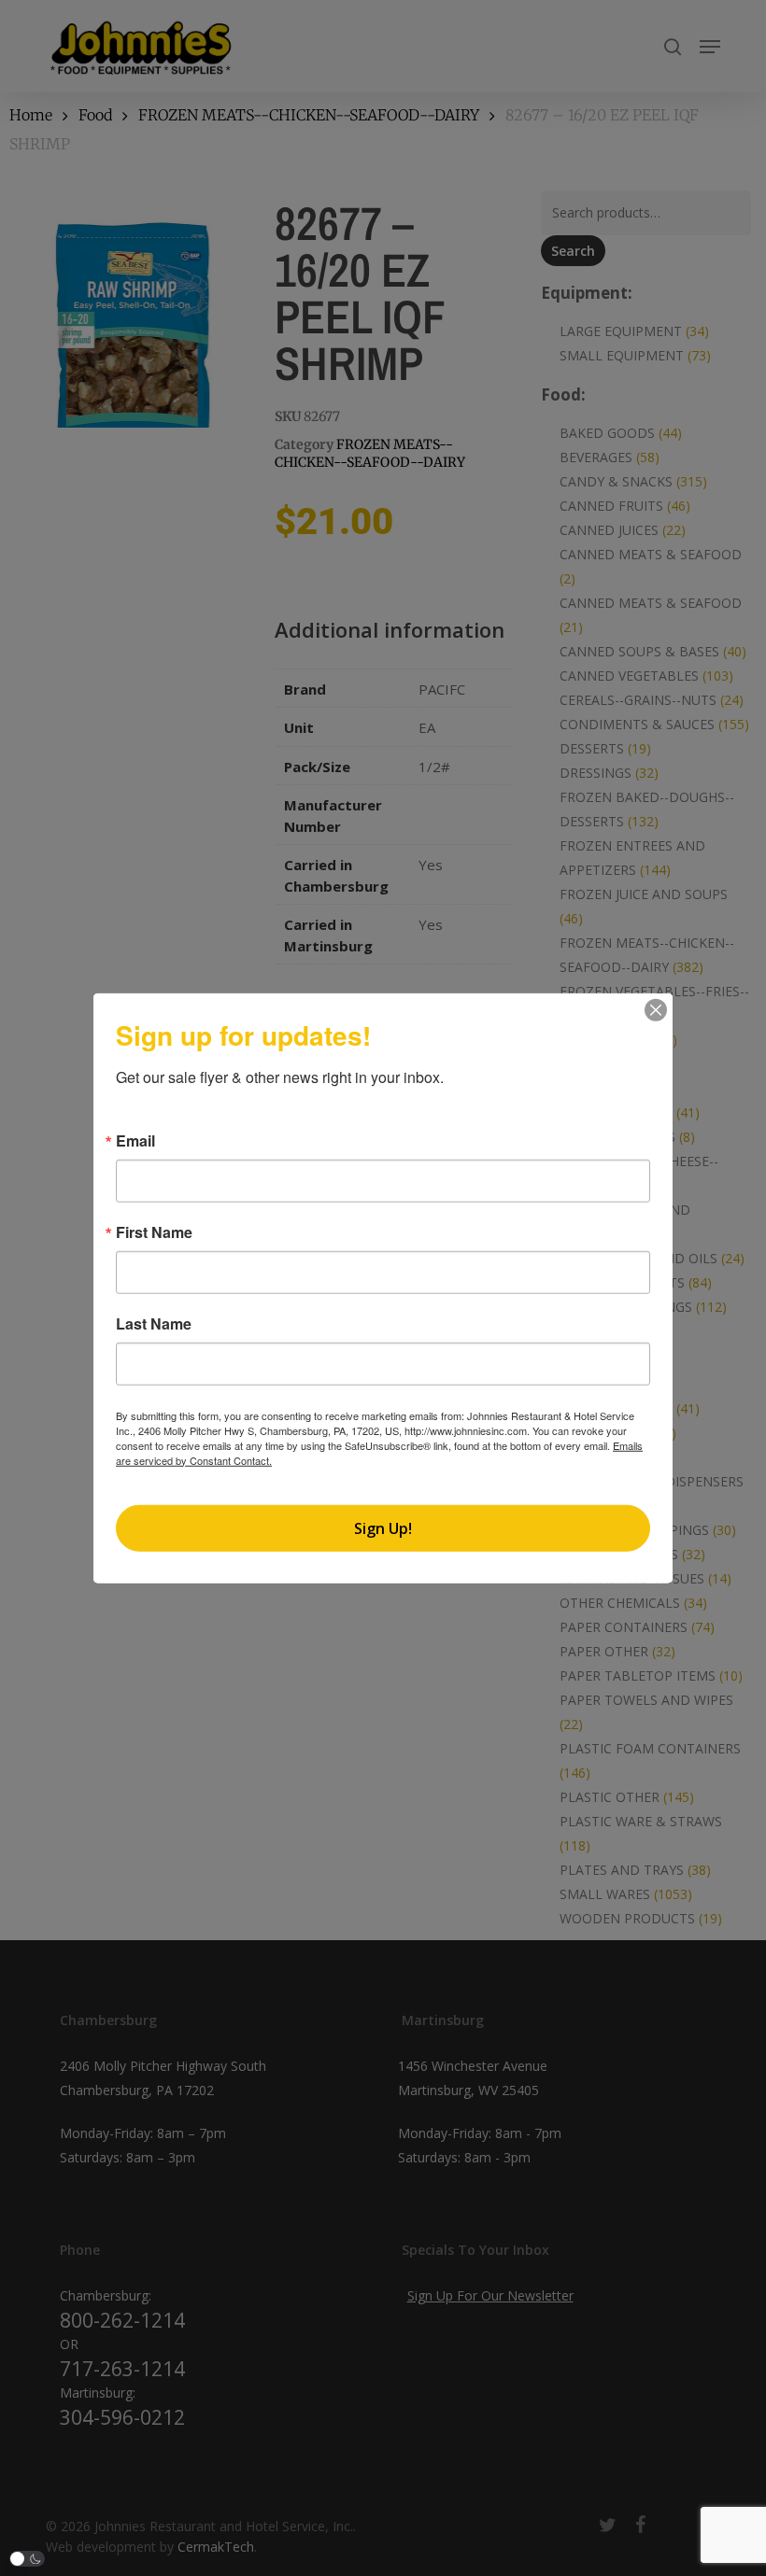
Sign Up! (383, 1528)
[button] (27, 2559)
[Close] (656, 1009)
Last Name (154, 1323)
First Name (154, 1232)
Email (135, 1140)
